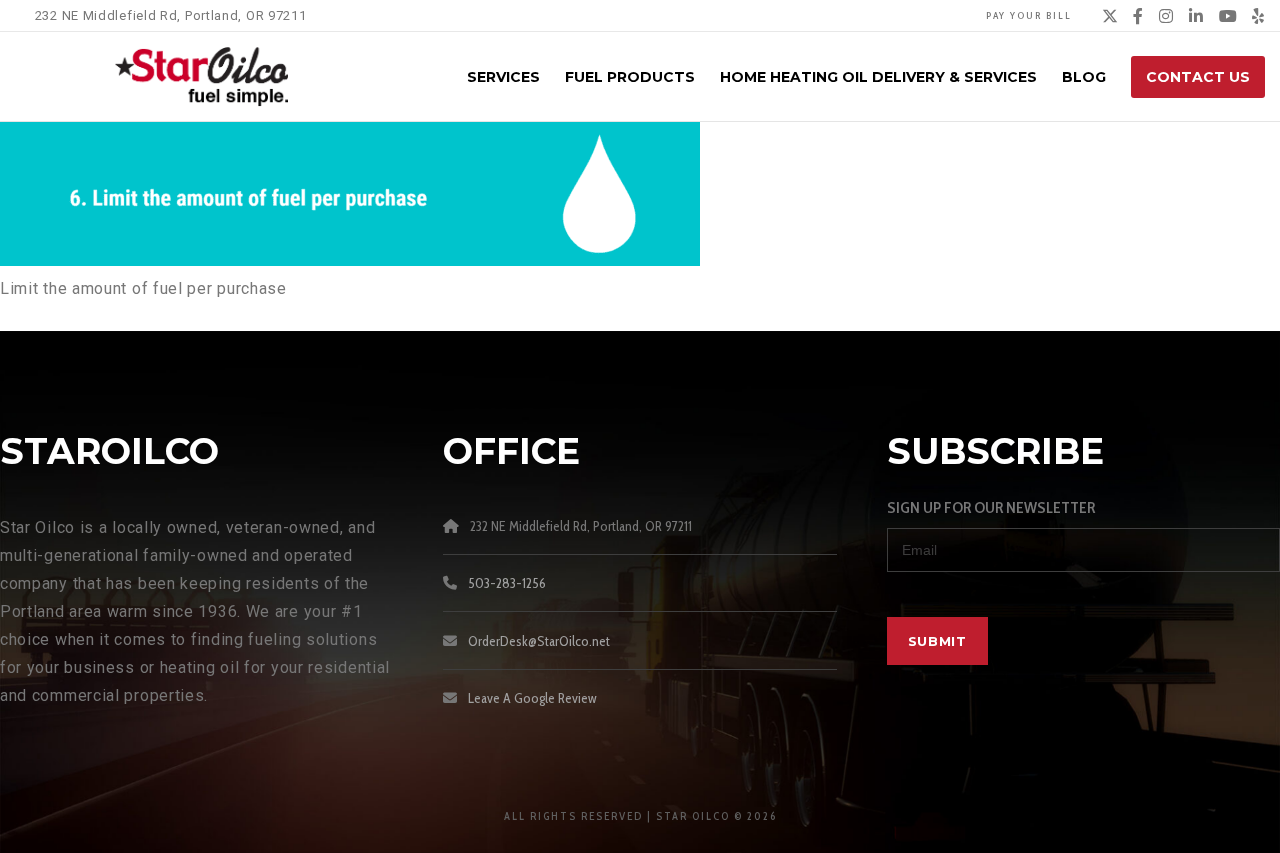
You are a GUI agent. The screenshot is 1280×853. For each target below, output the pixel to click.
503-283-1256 (507, 583)
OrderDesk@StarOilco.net (539, 641)
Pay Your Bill (1029, 15)
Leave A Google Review (532, 698)
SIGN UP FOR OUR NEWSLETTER (991, 507)
